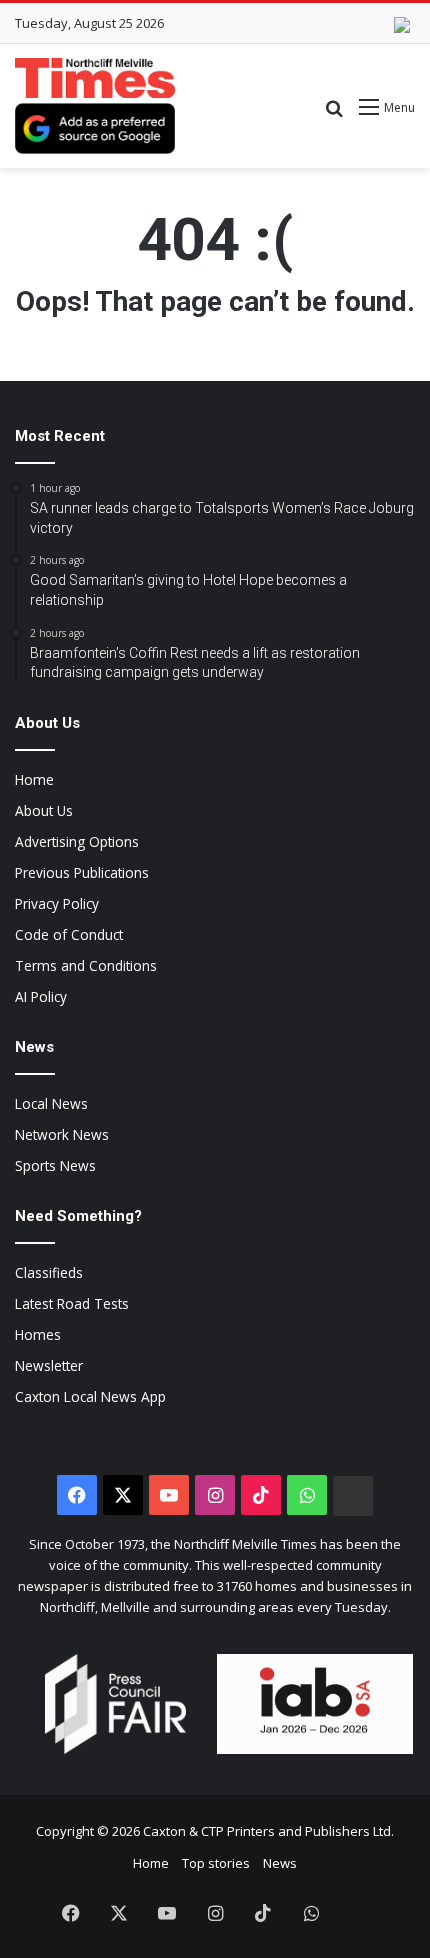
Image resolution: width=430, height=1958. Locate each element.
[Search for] (334, 114)
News (280, 1863)
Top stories (216, 1863)
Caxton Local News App (90, 1396)
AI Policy (41, 996)
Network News (62, 1134)
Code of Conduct (69, 934)
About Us (44, 810)
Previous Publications (82, 872)
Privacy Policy (57, 903)
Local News (51, 1103)
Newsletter (49, 1365)
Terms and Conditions (86, 965)
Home (34, 779)
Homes (38, 1334)
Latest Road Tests (72, 1303)
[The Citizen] (353, 1496)
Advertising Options (77, 841)
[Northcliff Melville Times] (95, 78)
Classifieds (49, 1272)
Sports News (55, 1165)
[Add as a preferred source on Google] (95, 128)
